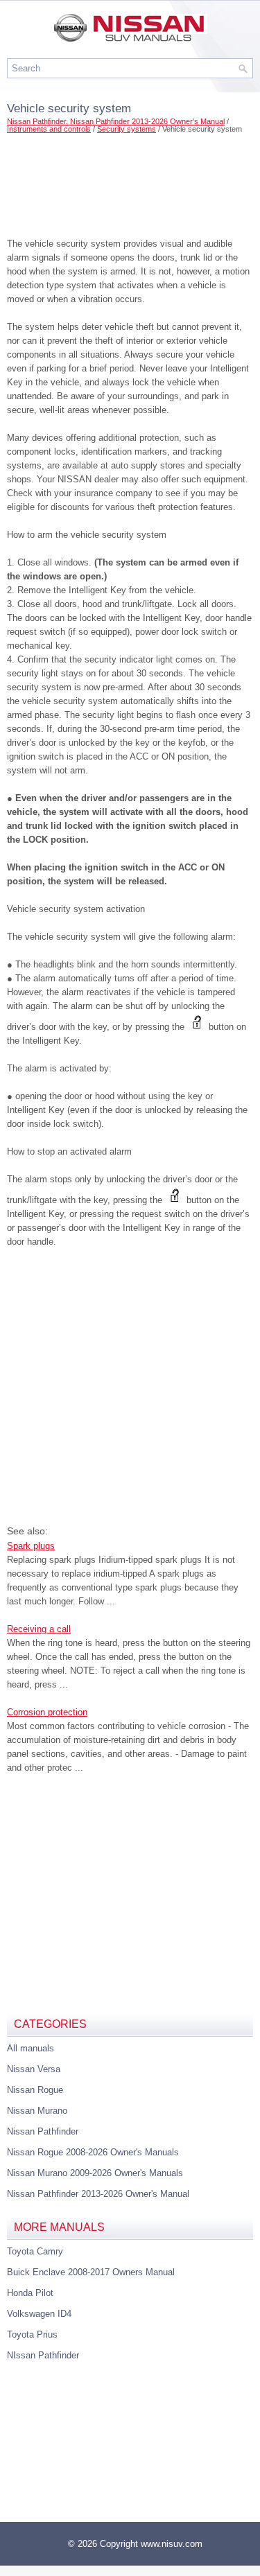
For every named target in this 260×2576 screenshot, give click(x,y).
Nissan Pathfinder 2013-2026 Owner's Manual (98, 2194)
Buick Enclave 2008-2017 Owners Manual (91, 2272)
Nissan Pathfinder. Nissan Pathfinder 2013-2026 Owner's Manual (116, 121)
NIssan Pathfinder (43, 2355)
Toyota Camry (35, 2251)
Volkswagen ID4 (39, 2314)
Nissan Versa (34, 2069)
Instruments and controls (49, 129)
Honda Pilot (30, 2293)
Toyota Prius (32, 2334)
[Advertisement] (130, 182)
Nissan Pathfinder (43, 2131)
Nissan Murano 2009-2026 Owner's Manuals (95, 2173)
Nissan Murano (37, 2111)
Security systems (127, 129)
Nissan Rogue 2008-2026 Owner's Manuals (93, 2152)
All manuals (31, 2048)
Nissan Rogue (35, 2090)
